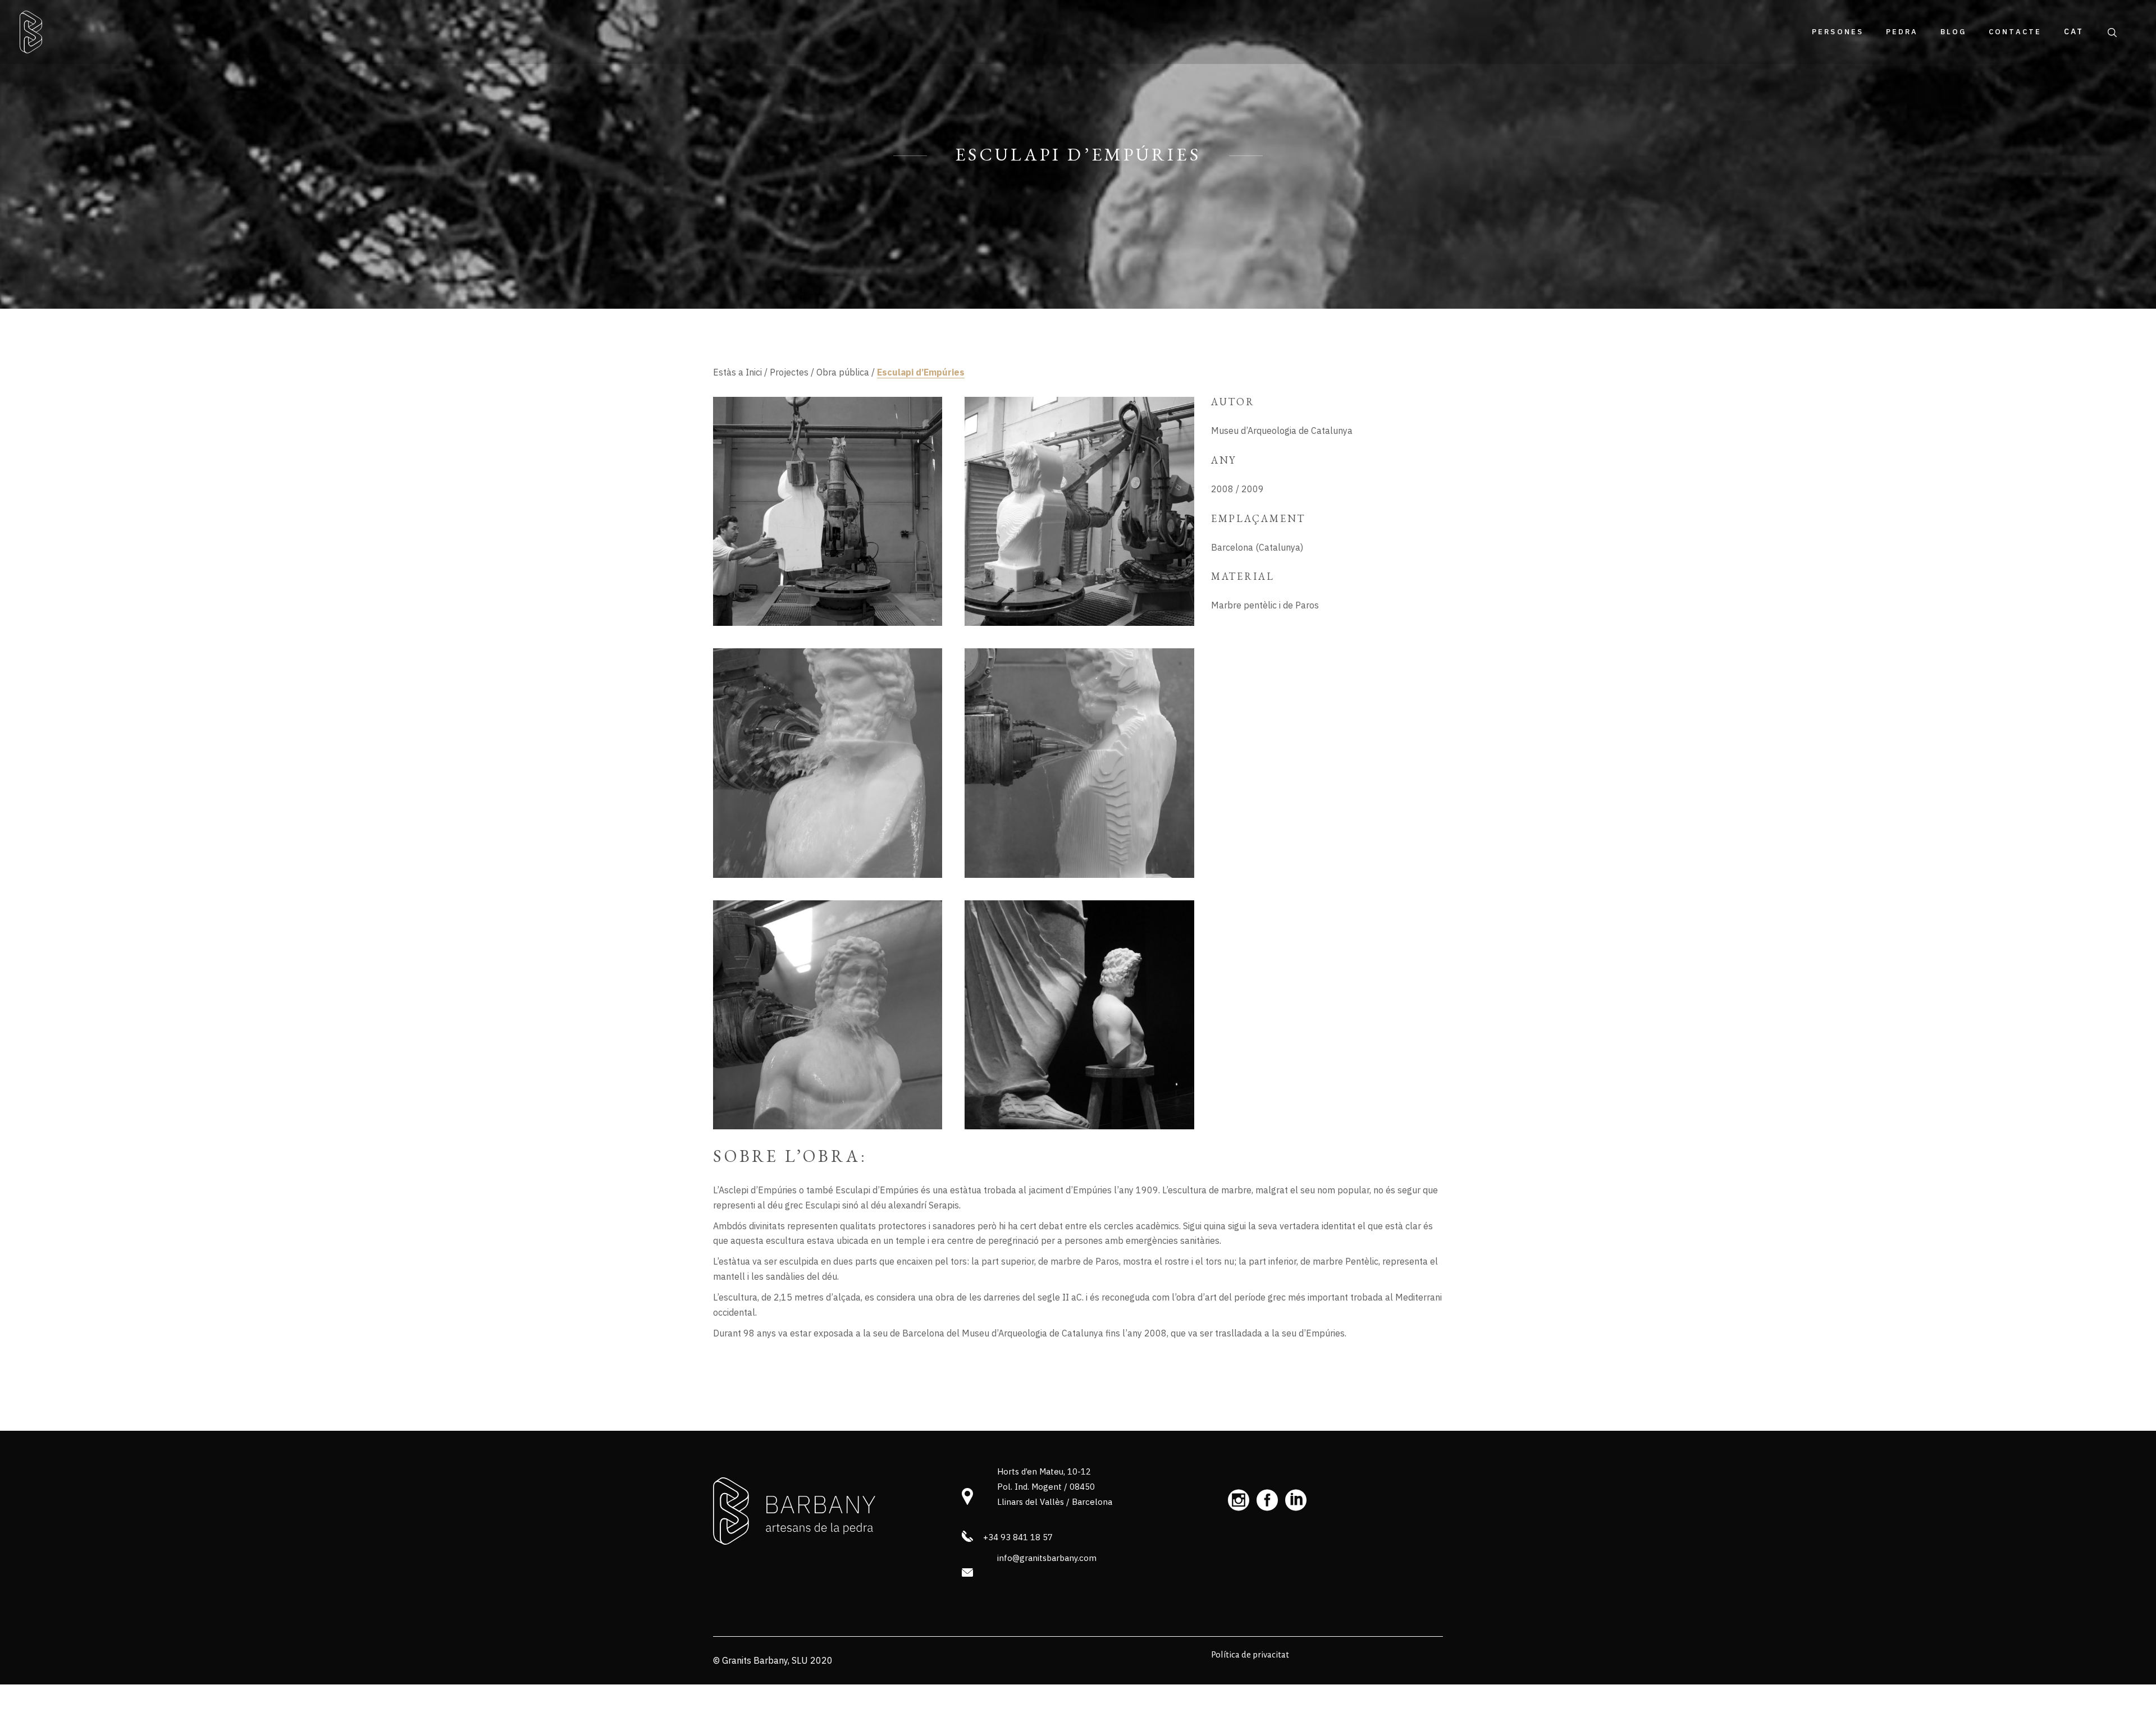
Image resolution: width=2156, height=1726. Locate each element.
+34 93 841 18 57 (1018, 1537)
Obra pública (843, 372)
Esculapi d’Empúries (921, 372)
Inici (754, 372)
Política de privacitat (1250, 1654)
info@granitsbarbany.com (1047, 1558)
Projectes (789, 372)
